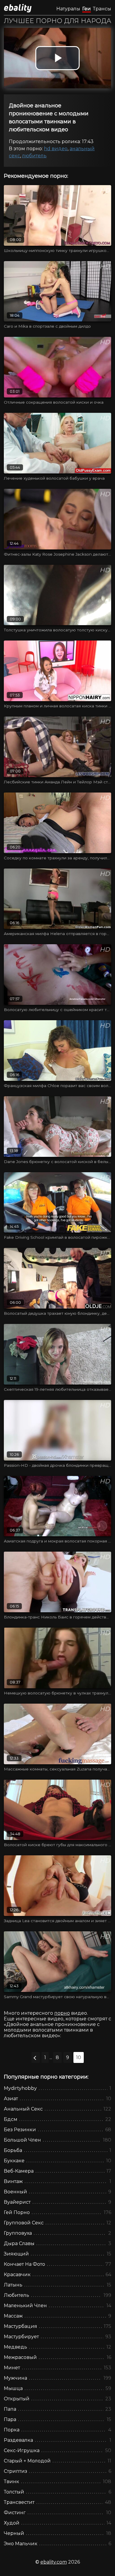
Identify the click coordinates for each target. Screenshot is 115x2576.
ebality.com (54, 2562)
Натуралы (68, 9)
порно (62, 2013)
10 (79, 2057)
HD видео (56, 149)
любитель (34, 156)
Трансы (102, 9)
